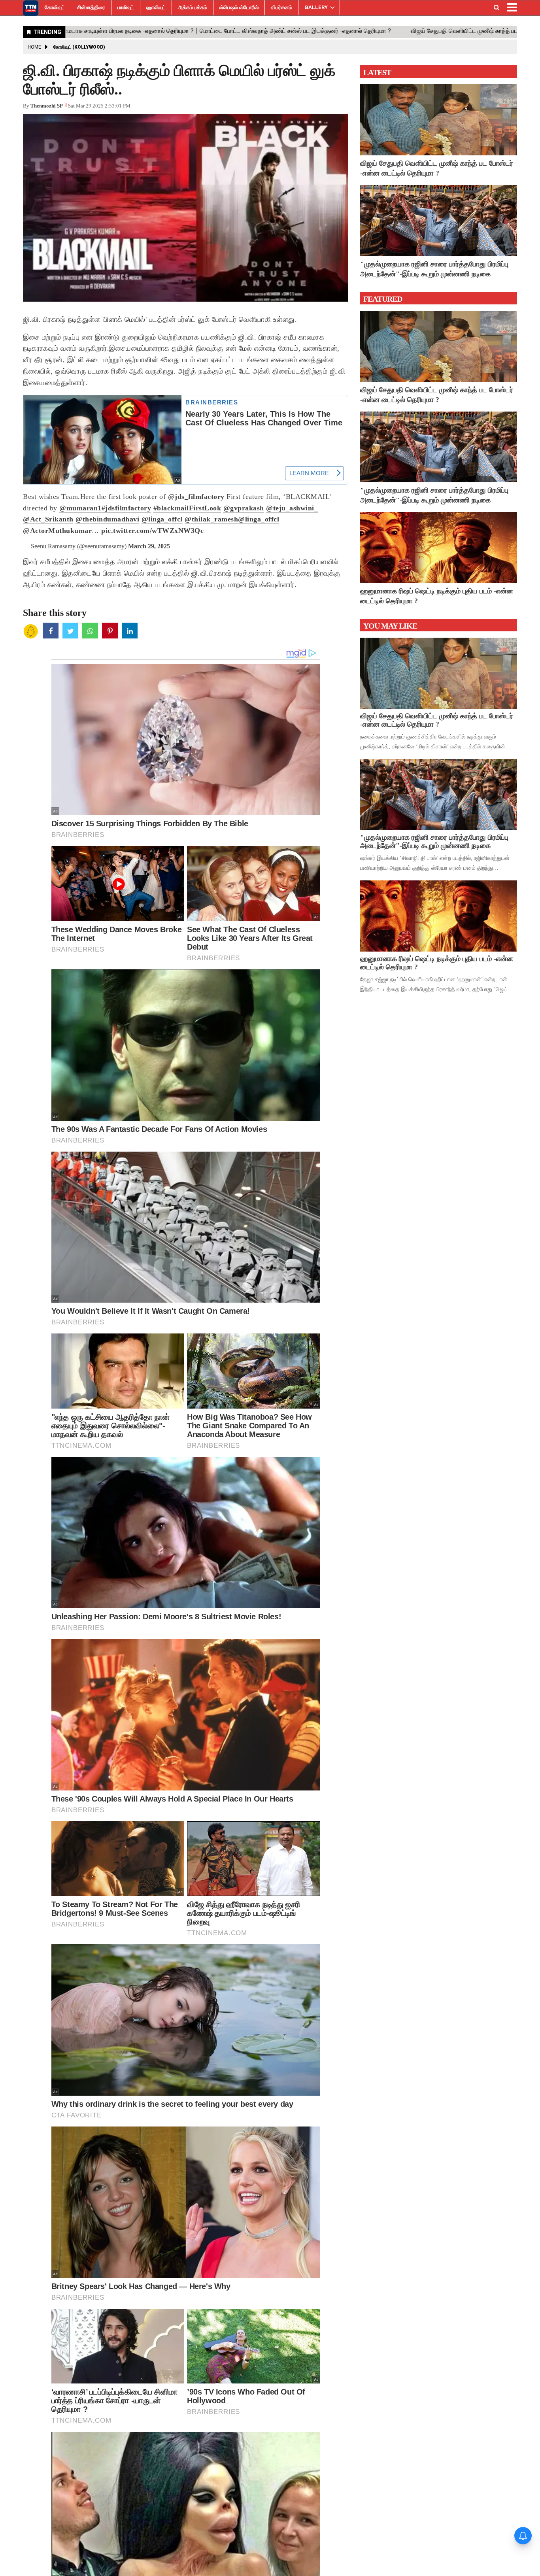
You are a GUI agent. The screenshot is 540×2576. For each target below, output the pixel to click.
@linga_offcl (162, 519)
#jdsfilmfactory (127, 508)
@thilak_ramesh (211, 519)
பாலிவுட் (126, 7)
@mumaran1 (80, 508)
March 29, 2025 (149, 546)
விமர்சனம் (281, 7)
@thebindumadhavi (107, 519)
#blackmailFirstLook (187, 508)
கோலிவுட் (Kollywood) (79, 47)
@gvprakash (244, 508)
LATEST (377, 72)
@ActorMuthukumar (57, 531)
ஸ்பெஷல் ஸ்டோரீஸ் (239, 7)
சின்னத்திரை (91, 7)
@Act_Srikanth (48, 519)
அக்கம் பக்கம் (193, 7)
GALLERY (316, 7)
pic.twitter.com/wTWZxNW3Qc (152, 531)
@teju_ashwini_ (292, 508)
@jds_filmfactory (196, 497)
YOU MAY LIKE (390, 626)
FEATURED (383, 299)
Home (34, 47)
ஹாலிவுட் (156, 7)
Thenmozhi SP (47, 106)
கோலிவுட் (55, 7)
